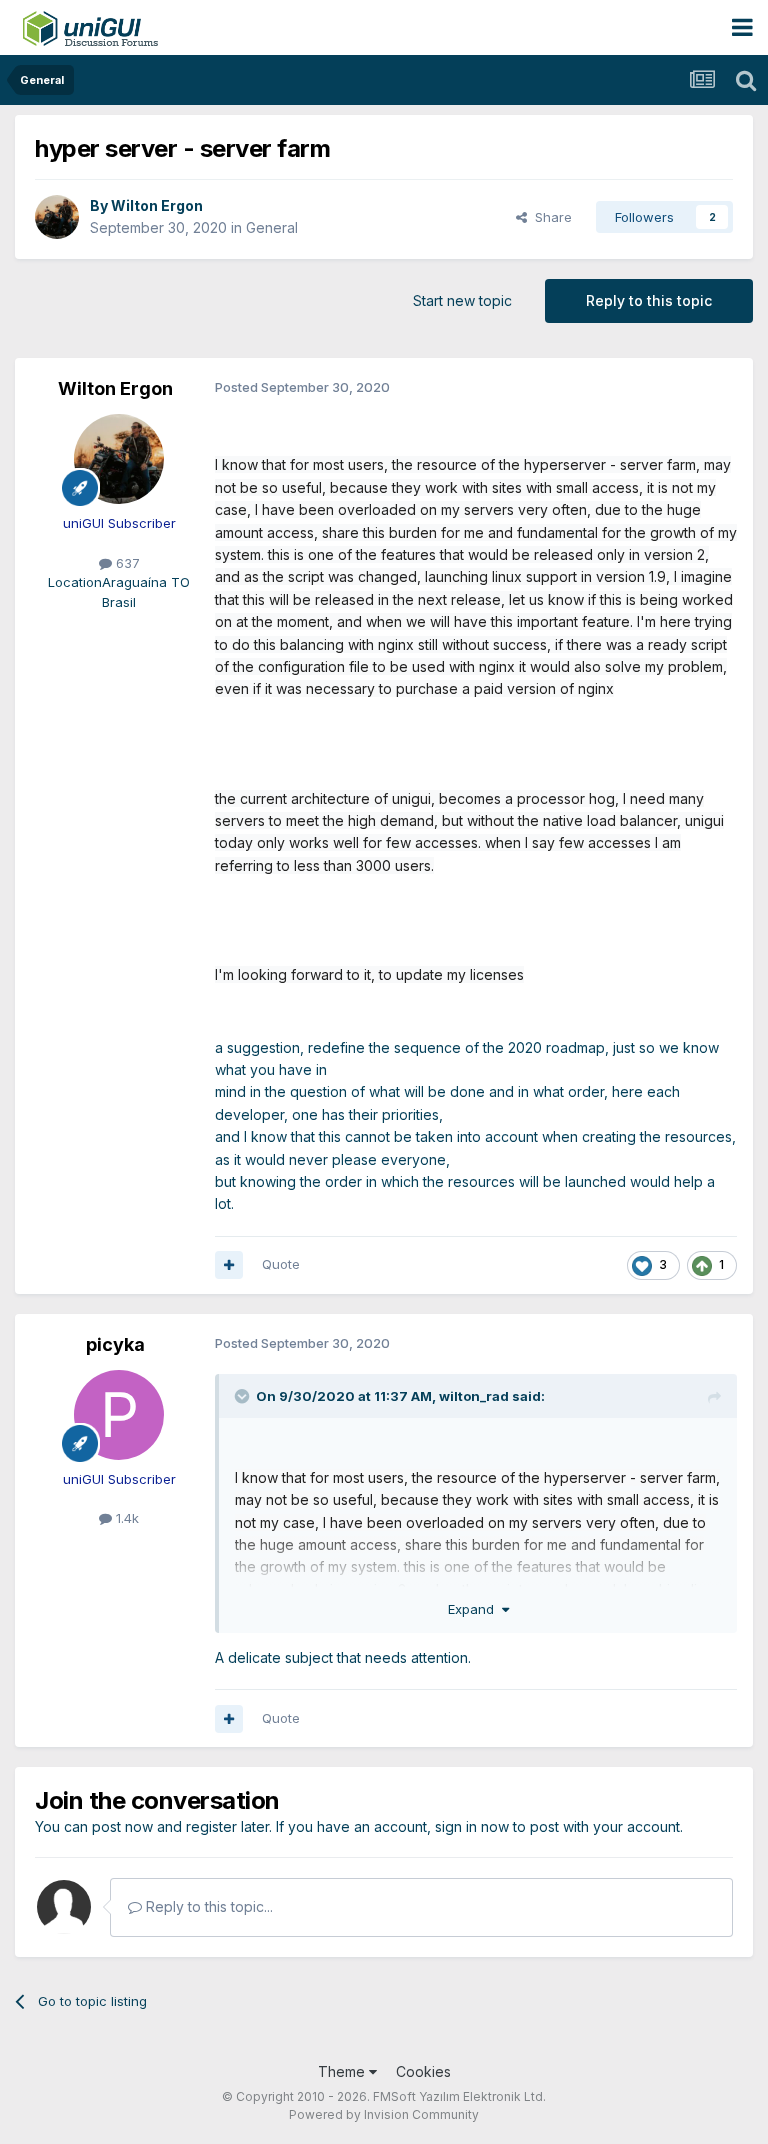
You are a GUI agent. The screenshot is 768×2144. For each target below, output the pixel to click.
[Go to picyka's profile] (119, 1415)
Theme (343, 2071)
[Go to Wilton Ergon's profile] (57, 217)
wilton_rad (474, 1396)
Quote (281, 1264)
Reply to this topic (649, 300)
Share (549, 217)
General (272, 227)
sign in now (472, 1826)
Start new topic (462, 300)
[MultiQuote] (229, 1265)
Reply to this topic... (207, 1906)
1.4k (125, 1518)
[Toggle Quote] (244, 1396)
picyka (115, 1344)
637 (126, 563)
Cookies (423, 2071)
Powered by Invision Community (384, 2114)
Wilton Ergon (157, 205)
